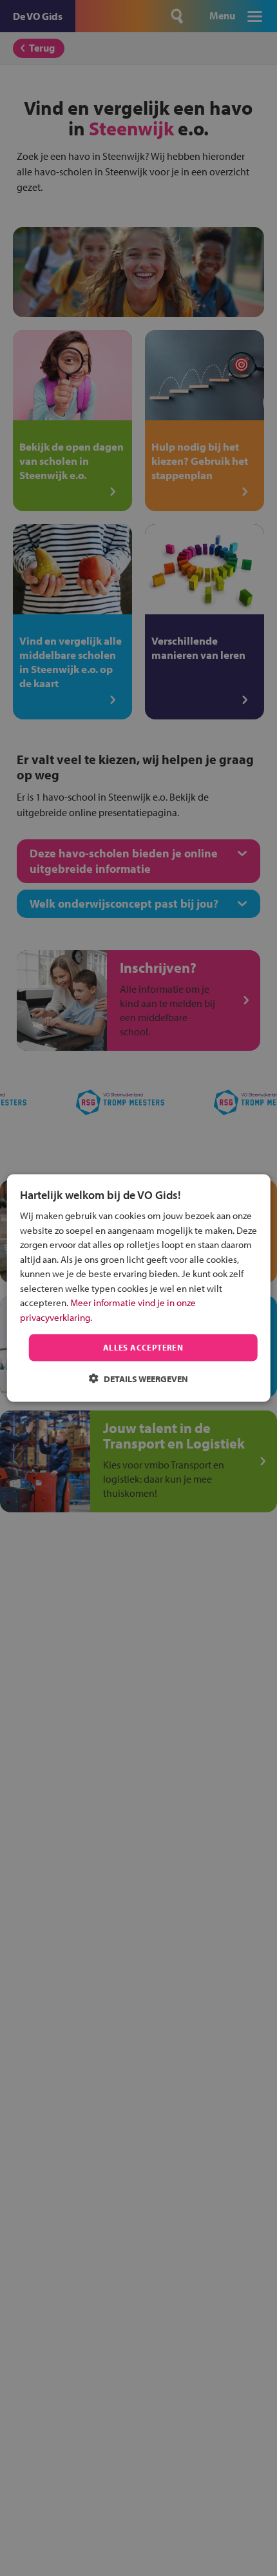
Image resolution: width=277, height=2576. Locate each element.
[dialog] (139, 1288)
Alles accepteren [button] (143, 1347)
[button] (138, 1378)
